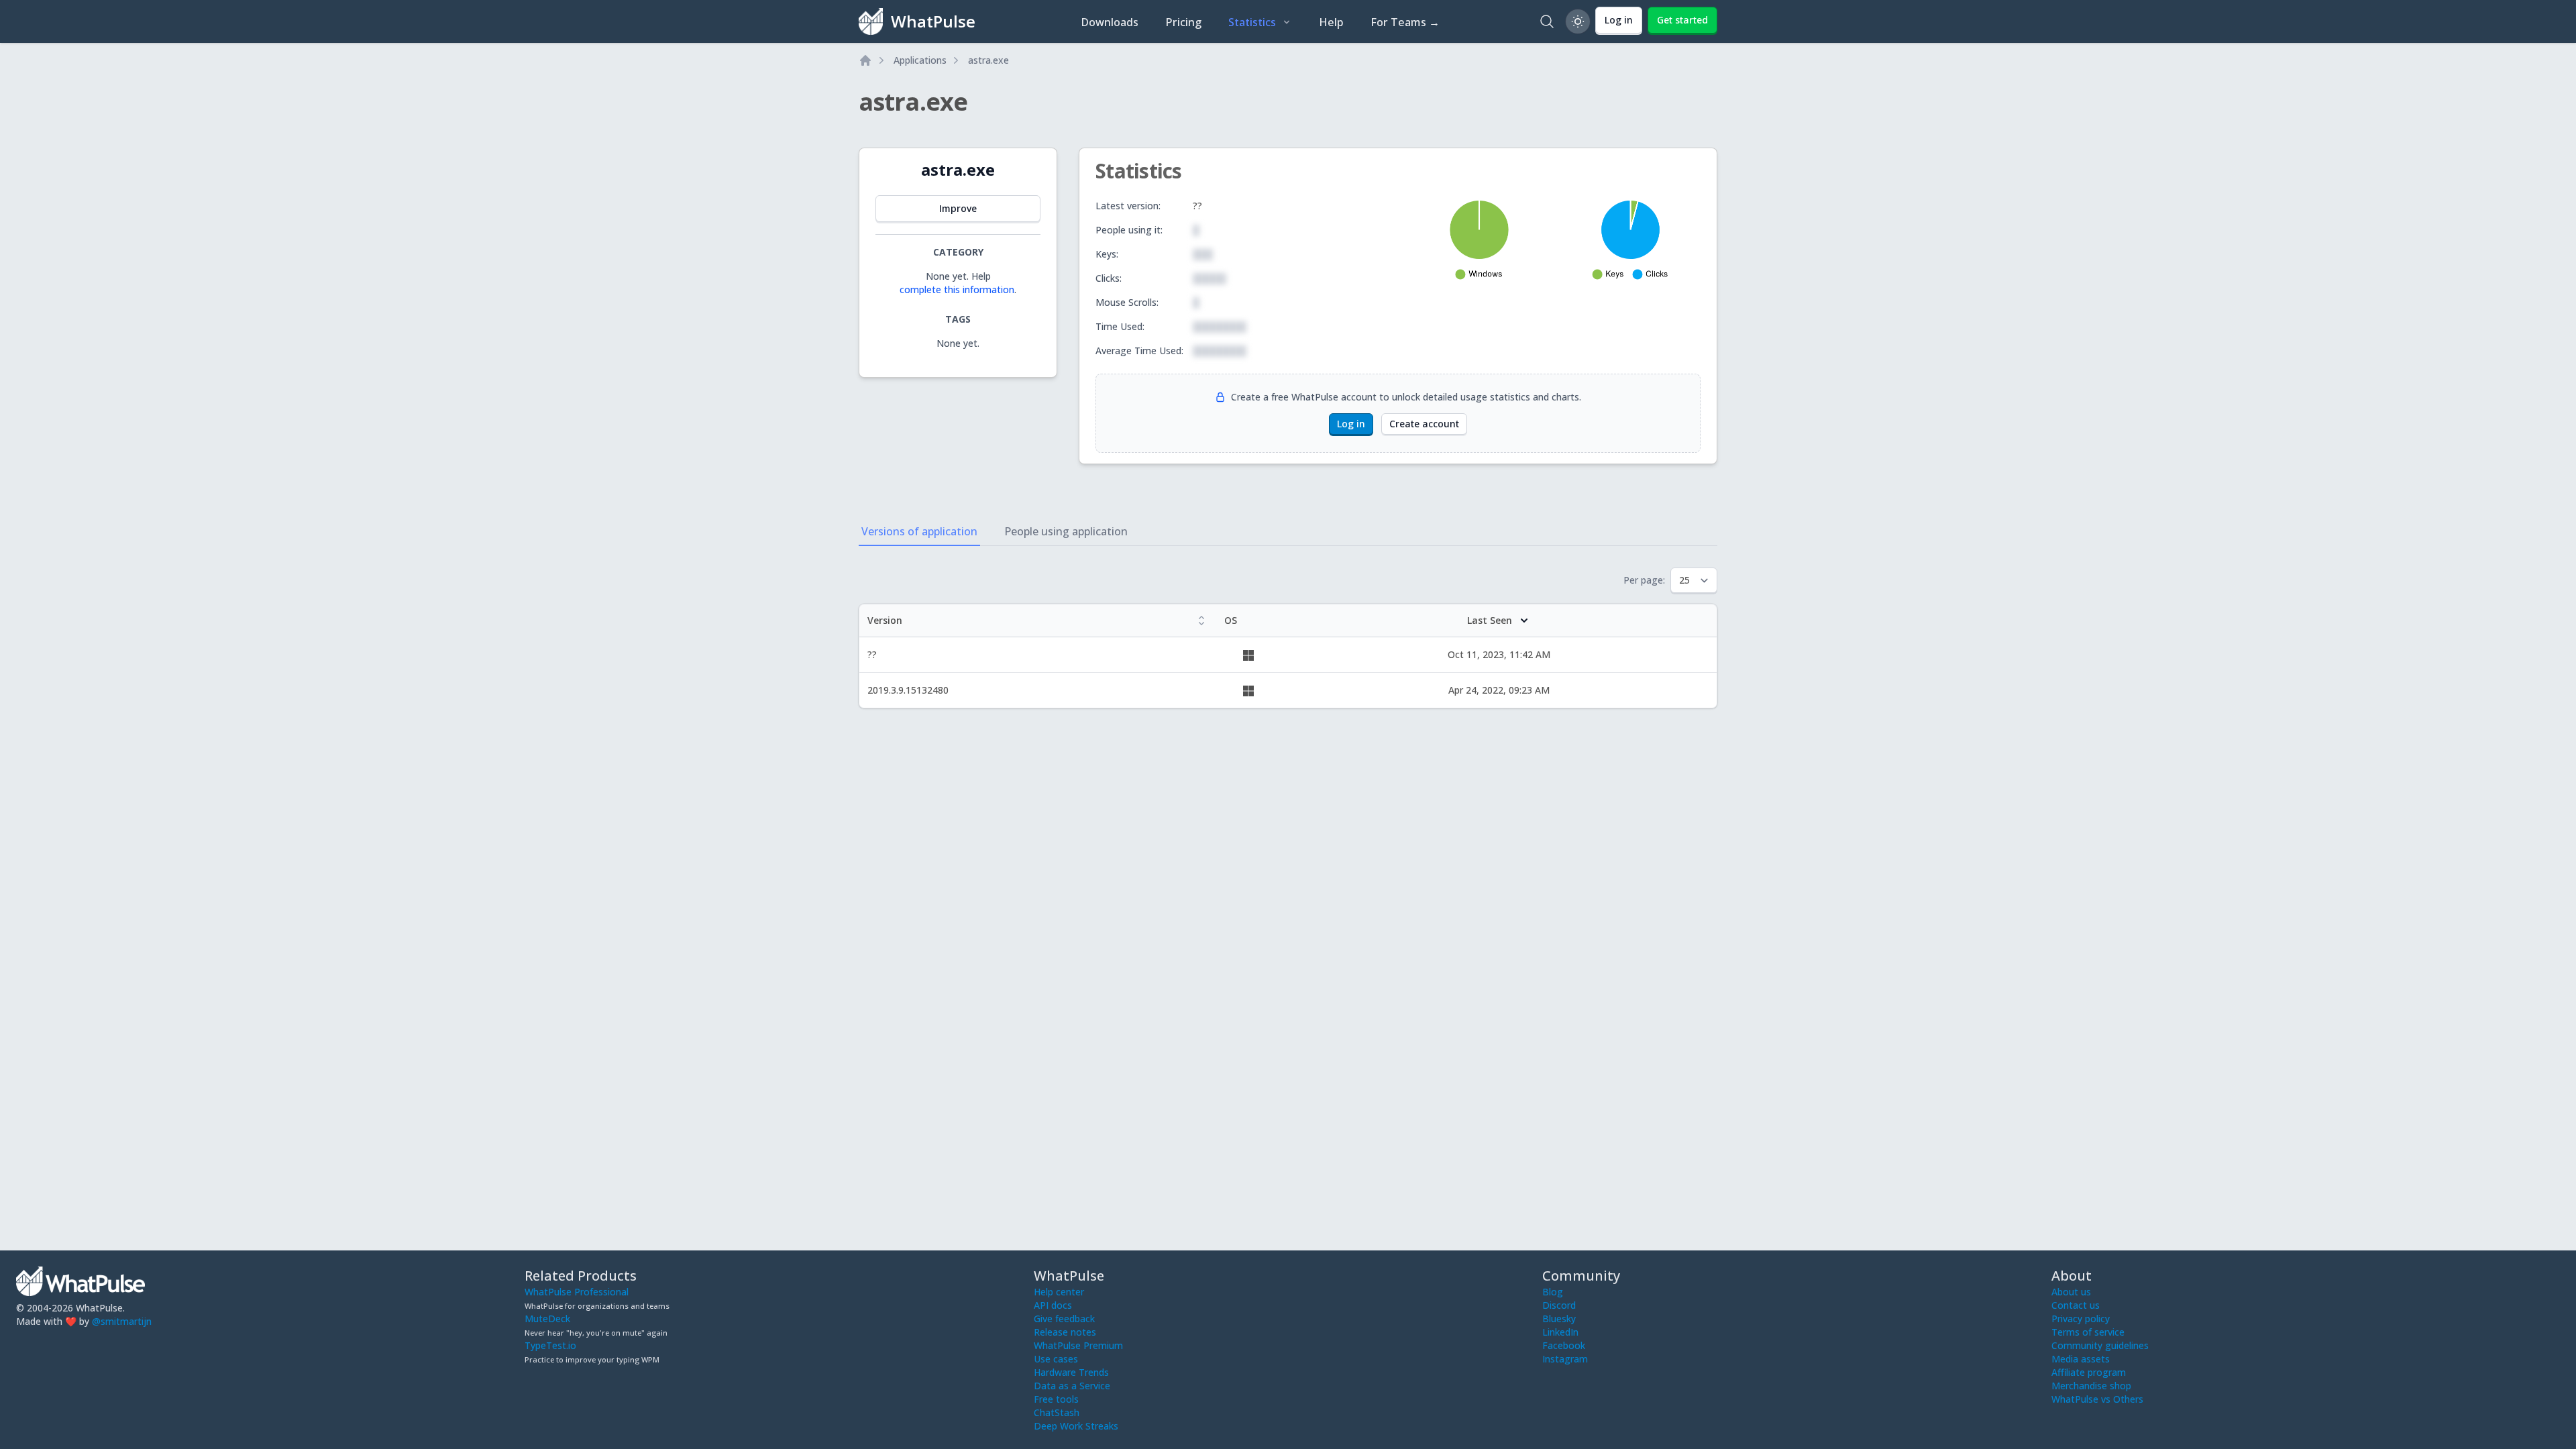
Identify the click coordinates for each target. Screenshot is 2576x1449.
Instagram (1565, 1359)
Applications (920, 60)
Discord (1559, 1305)
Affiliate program (2089, 1372)
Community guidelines (2100, 1345)
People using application (1066, 531)
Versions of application (919, 531)
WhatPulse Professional (577, 1292)
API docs (1053, 1305)
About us (2071, 1292)
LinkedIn (1560, 1332)
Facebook (1564, 1345)
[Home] (865, 60)
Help (1331, 22)
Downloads (1110, 22)
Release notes (1065, 1332)
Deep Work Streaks (1076, 1426)
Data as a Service (1072, 1386)
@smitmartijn (122, 1321)
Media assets (2081, 1359)
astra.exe (988, 60)
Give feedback (1064, 1319)
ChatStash (1057, 1412)
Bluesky (1559, 1319)
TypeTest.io (550, 1345)
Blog (1553, 1292)
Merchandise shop (2091, 1386)
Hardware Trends (1071, 1372)
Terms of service (2088, 1332)
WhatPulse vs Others (2097, 1399)
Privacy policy (2081, 1319)
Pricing (1183, 22)
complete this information (957, 289)
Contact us (2076, 1305)
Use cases (1056, 1359)
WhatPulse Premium (1078, 1345)
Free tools (1056, 1399)
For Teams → (1405, 22)
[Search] (1547, 21)
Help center (1059, 1292)
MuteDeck (547, 1319)
